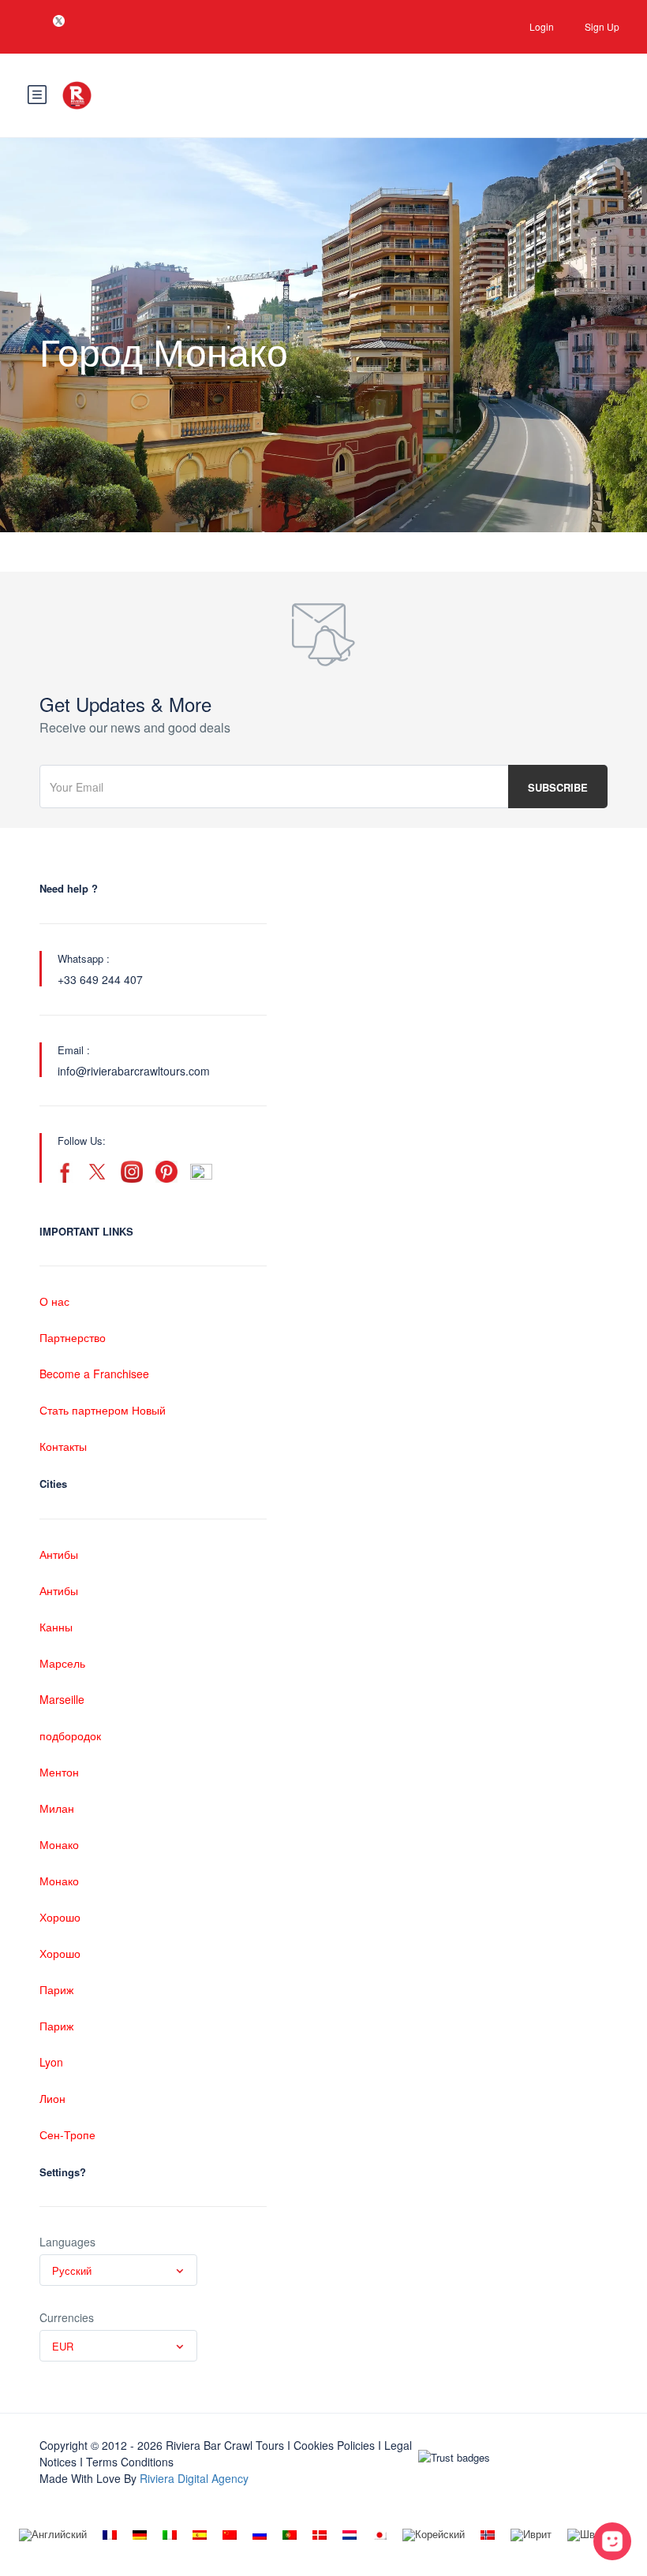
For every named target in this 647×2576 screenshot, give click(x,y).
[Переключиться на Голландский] (350, 2535)
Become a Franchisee (94, 1374)
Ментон (59, 1772)
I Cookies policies (331, 2445)
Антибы (59, 1554)
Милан (57, 1808)
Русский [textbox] (72, 2270)
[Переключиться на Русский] (260, 2535)
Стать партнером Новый (103, 1410)
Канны (56, 1627)
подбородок (70, 1735)
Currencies (67, 2317)
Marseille (62, 1699)
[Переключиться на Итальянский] (170, 2535)
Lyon (51, 2062)
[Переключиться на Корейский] (434, 2536)
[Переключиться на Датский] (320, 2535)
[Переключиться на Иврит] (531, 2536)
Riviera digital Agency (194, 2478)
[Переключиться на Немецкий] (140, 2535)
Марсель (62, 1663)
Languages (67, 2242)
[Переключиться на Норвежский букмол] (488, 2535)
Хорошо (60, 1917)
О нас (54, 1301)
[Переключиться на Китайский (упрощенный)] (230, 2535)
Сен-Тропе (67, 2134)
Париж (56, 1989)
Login (542, 26)
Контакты (63, 1446)
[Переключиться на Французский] (110, 2535)
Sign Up (602, 26)
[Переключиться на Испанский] (200, 2535)
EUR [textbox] (63, 2346)
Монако (59, 1844)
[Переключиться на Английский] (53, 2536)
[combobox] (118, 2270)
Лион (52, 2098)
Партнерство (73, 1337)
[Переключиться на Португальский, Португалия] (290, 2535)
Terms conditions (130, 2462)
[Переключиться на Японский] (380, 2535)
